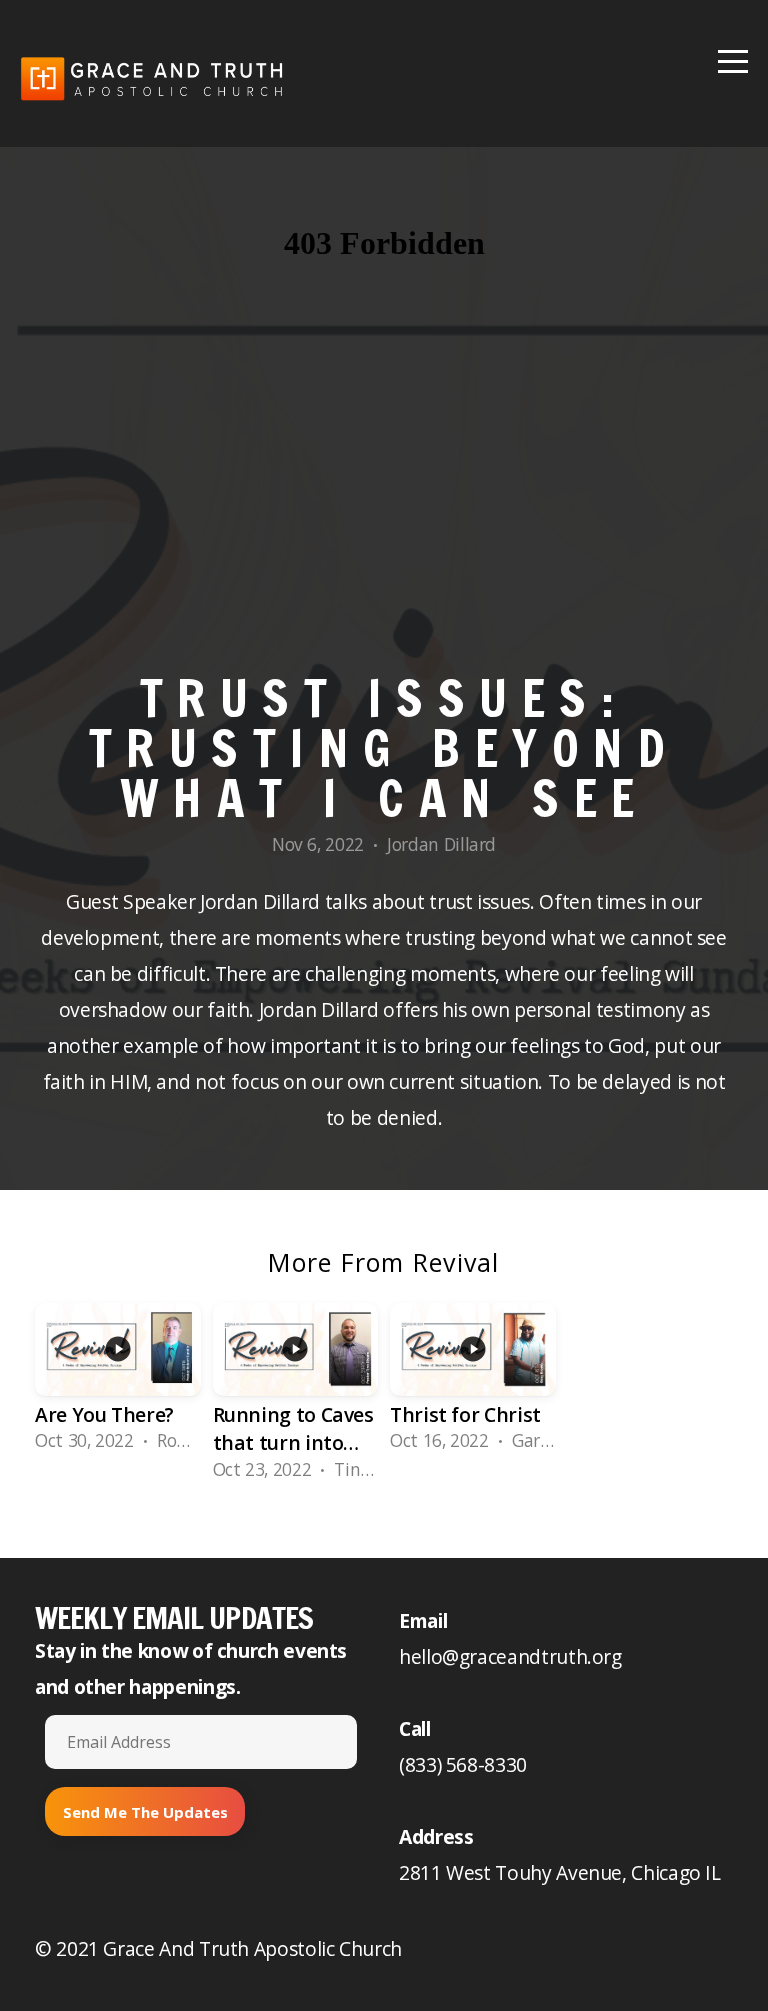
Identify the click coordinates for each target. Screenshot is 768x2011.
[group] (118, 1384)
